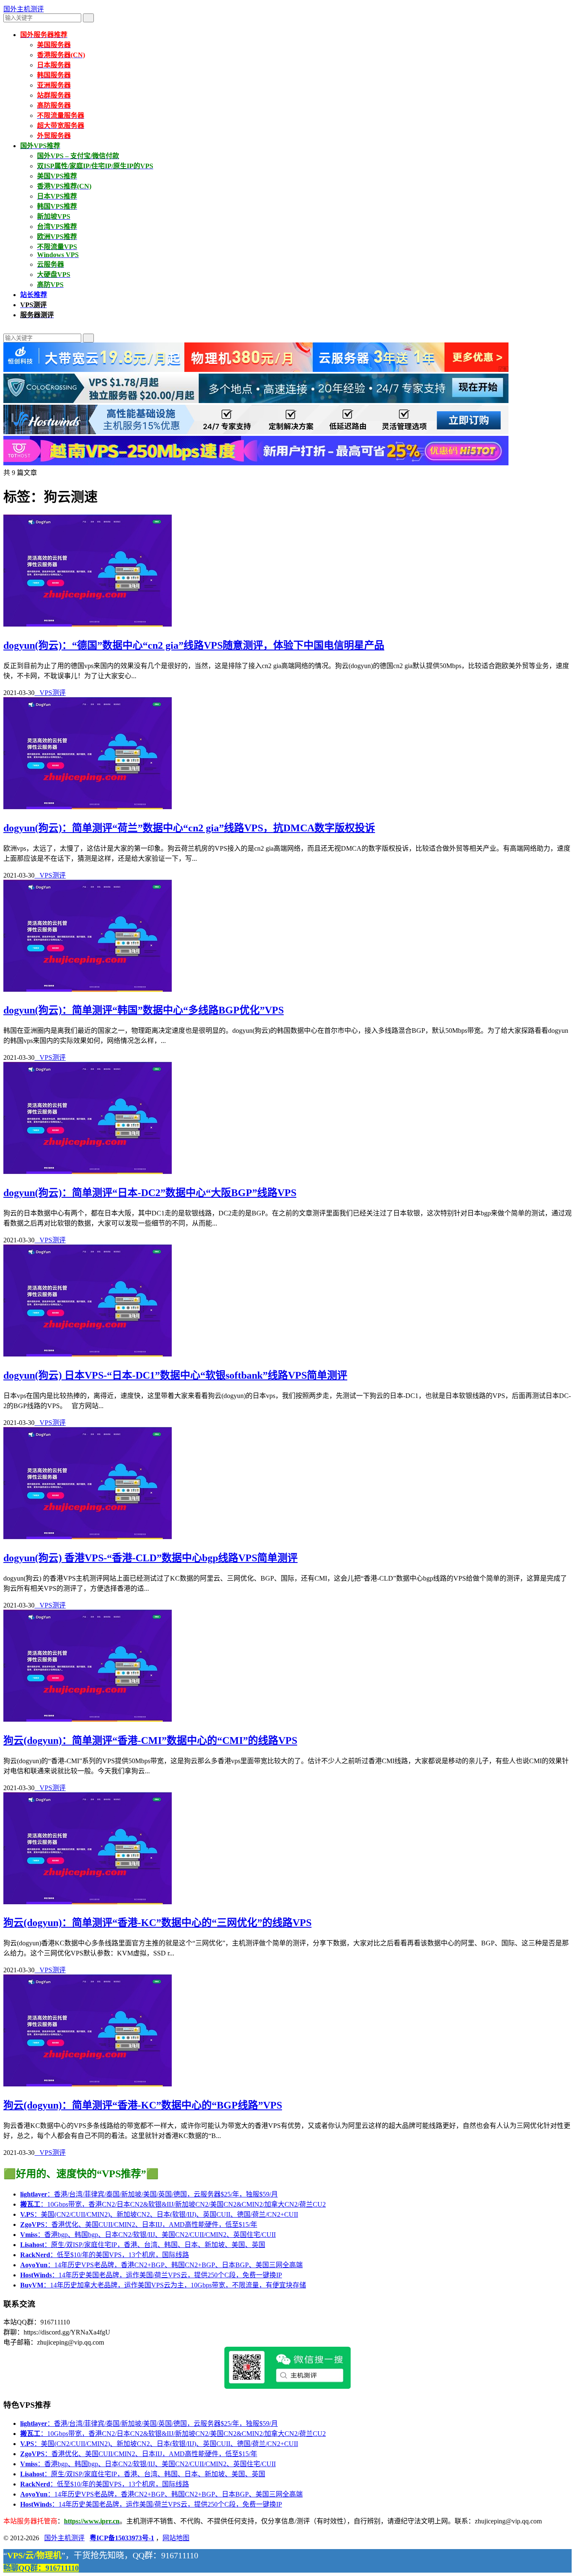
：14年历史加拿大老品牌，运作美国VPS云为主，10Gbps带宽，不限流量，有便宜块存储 (163, 2285)
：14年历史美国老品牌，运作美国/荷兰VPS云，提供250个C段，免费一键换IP (151, 2275)
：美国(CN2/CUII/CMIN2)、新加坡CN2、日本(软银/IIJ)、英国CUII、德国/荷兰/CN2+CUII (159, 2214)
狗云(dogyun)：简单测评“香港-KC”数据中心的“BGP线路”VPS (143, 2105)
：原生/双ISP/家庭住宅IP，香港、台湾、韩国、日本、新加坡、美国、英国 (143, 2245)
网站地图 (176, 2538)
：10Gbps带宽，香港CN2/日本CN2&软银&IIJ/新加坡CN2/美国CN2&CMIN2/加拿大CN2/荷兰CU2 (173, 2204)
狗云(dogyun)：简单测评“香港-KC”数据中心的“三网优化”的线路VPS (157, 1923)
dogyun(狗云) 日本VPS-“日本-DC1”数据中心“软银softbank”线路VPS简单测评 (175, 1375)
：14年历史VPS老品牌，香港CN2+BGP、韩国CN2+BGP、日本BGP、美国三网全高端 (161, 2265)
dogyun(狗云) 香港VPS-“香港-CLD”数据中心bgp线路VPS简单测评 (150, 1558)
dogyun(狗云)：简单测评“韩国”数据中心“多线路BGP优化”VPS (144, 1010)
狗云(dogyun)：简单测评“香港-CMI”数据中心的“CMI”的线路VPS (150, 1740)
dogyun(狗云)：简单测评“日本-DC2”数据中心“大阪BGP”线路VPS (150, 1193)
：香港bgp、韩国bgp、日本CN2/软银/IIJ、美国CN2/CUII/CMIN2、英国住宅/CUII (148, 2235)
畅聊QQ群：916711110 (41, 2568)
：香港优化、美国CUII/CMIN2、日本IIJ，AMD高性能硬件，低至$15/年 (139, 2224)
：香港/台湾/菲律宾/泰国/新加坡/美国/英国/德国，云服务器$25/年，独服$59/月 (149, 2194)
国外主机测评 (24, 9)
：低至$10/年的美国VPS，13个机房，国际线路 (105, 2255)
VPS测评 (50, 693)
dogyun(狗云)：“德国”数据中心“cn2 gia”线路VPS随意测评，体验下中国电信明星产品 (194, 645)
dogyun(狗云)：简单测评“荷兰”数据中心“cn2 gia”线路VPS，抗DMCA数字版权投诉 (189, 828)
